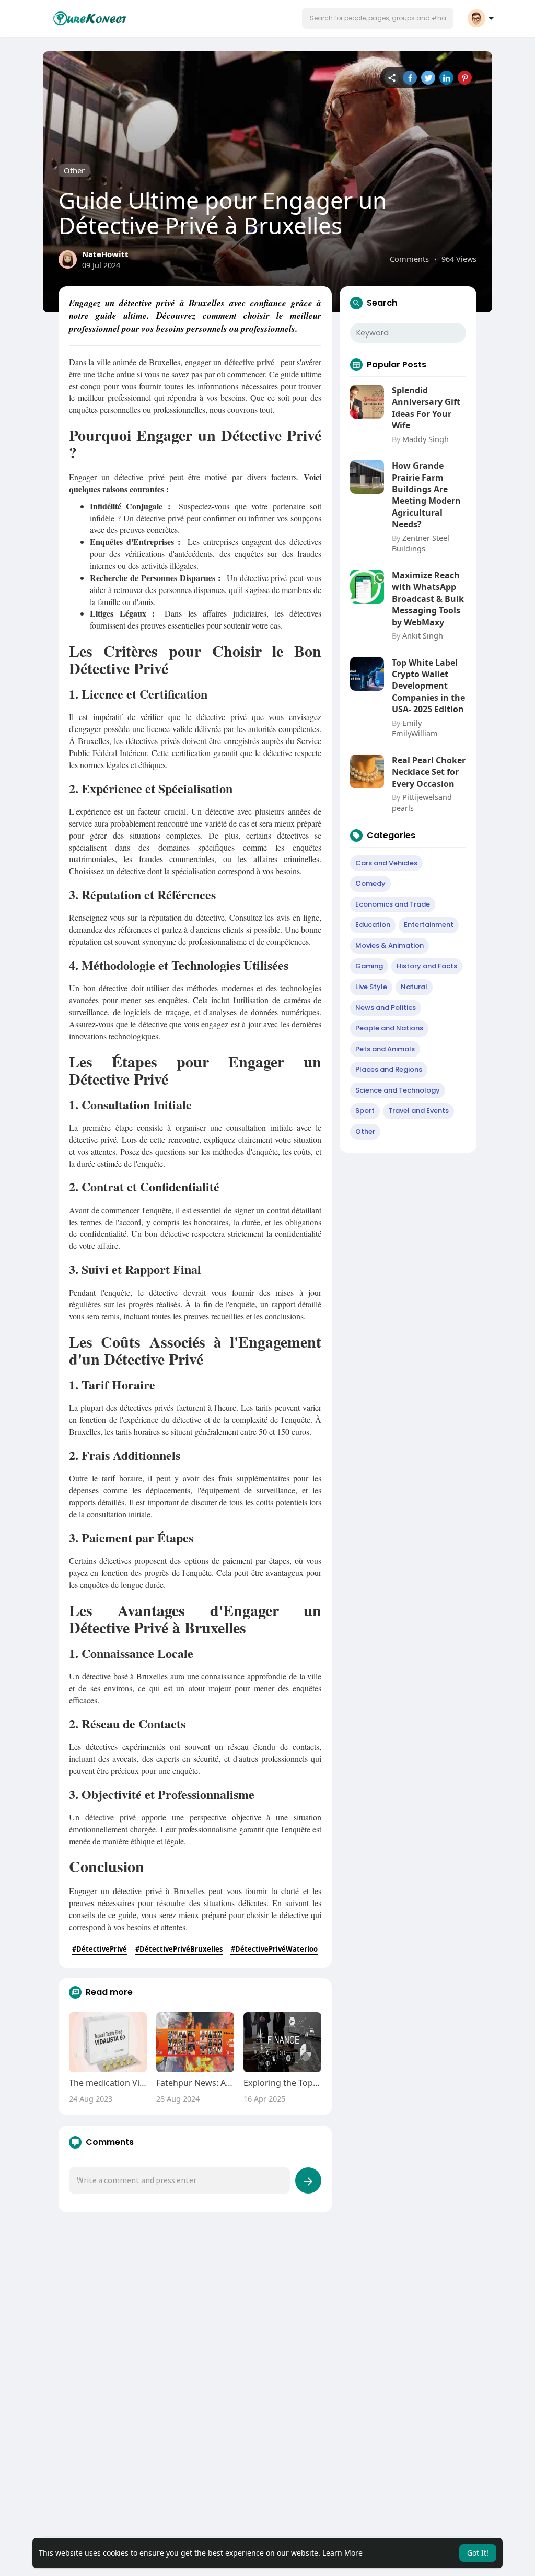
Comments (409, 259)
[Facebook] (410, 78)
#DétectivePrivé (100, 1949)
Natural (414, 987)
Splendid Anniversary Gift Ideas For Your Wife (426, 408)
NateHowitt (105, 254)
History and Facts (427, 966)
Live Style (371, 987)
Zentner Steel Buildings (421, 543)
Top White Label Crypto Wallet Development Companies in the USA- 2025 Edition (428, 686)
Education (373, 925)
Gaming (369, 966)
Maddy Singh (426, 439)
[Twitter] (428, 78)
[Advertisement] (267, 2306)
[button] (378, 18)
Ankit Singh (423, 635)
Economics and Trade (393, 904)
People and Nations (389, 1028)
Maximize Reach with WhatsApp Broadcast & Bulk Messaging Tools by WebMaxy (428, 599)
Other (74, 170)
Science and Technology (398, 1090)
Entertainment (429, 925)
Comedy (370, 883)
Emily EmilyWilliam (415, 728)
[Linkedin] (446, 78)
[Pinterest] (465, 78)
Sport (365, 1111)
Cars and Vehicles (386, 863)
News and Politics (386, 1008)
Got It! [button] (478, 2553)
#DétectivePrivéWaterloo (274, 1949)
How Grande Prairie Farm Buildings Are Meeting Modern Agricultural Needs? (426, 495)
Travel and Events (418, 1111)
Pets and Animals (385, 1049)
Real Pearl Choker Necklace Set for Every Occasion (429, 772)
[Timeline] (392, 78)
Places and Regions (389, 1069)
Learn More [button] (342, 2553)
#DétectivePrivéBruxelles (179, 1949)
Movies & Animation (389, 945)
